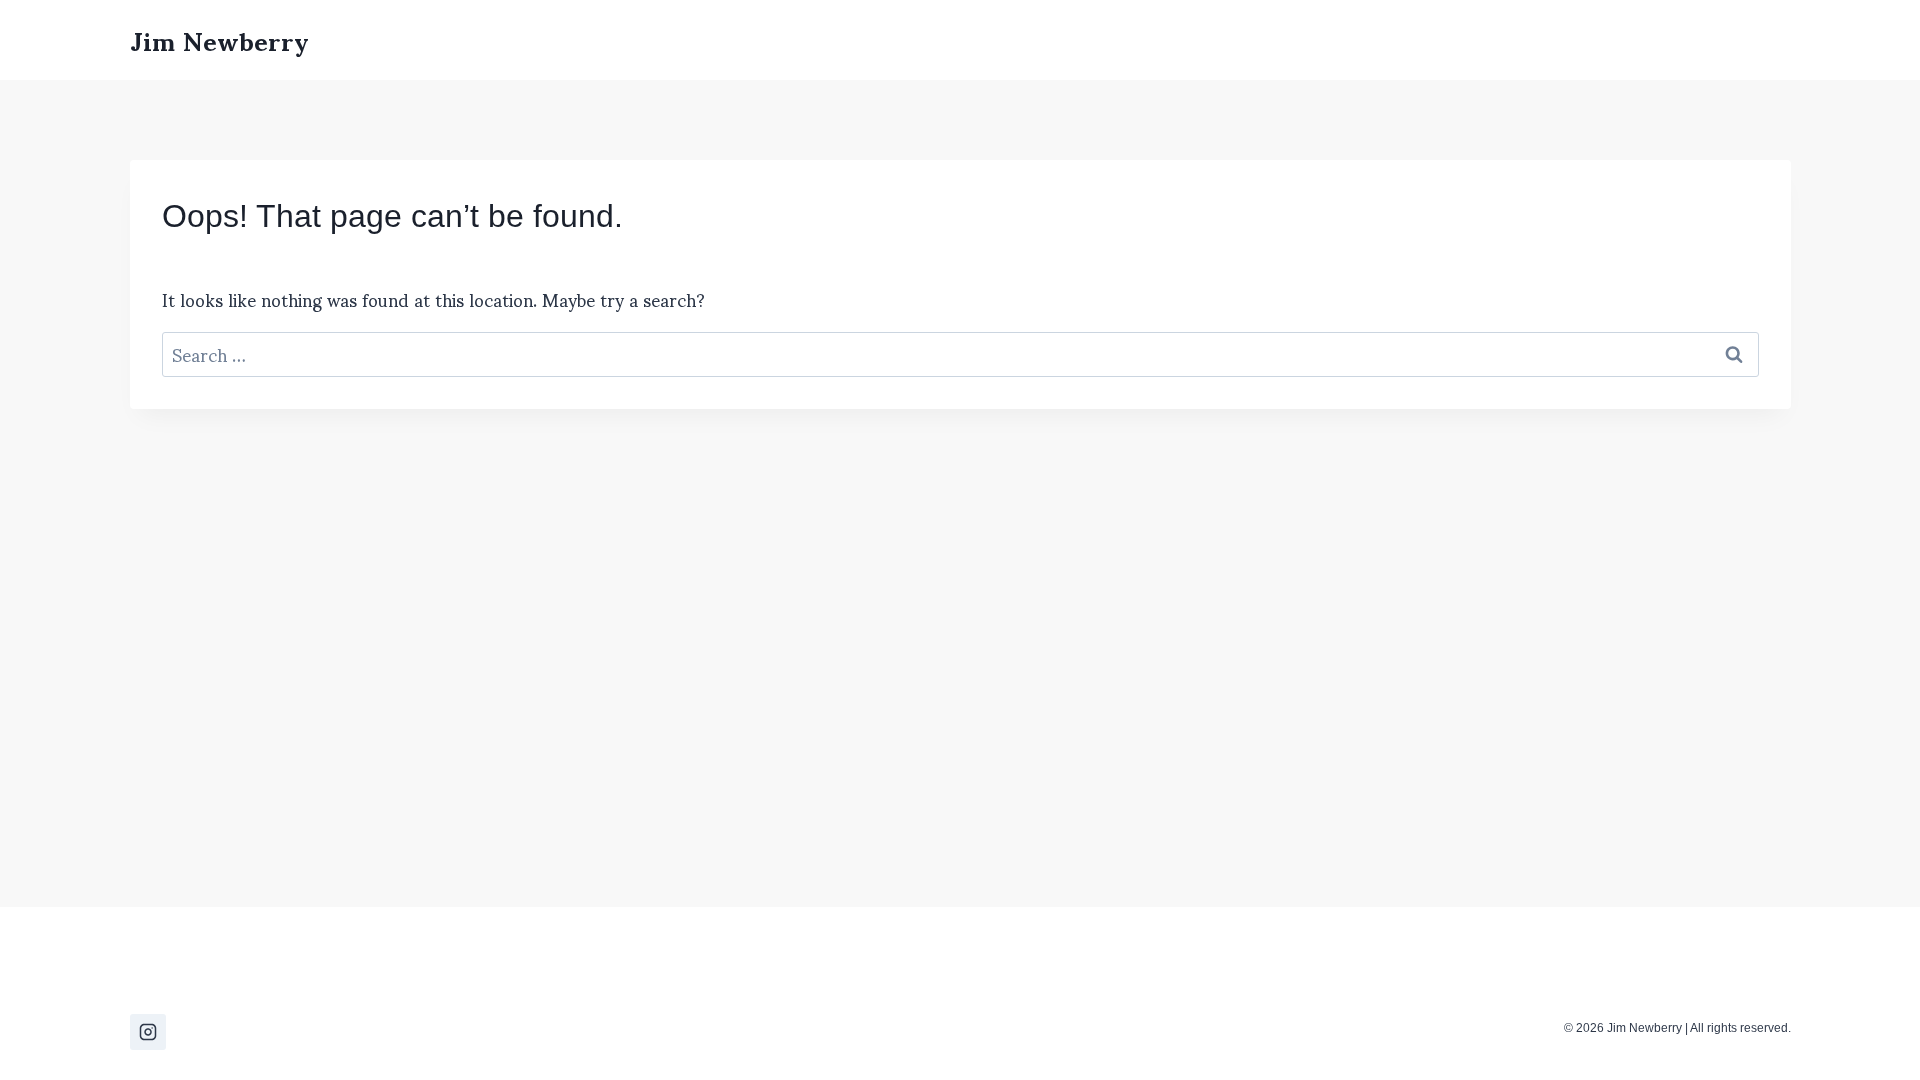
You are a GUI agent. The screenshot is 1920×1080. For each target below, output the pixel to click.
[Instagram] (148, 1032)
